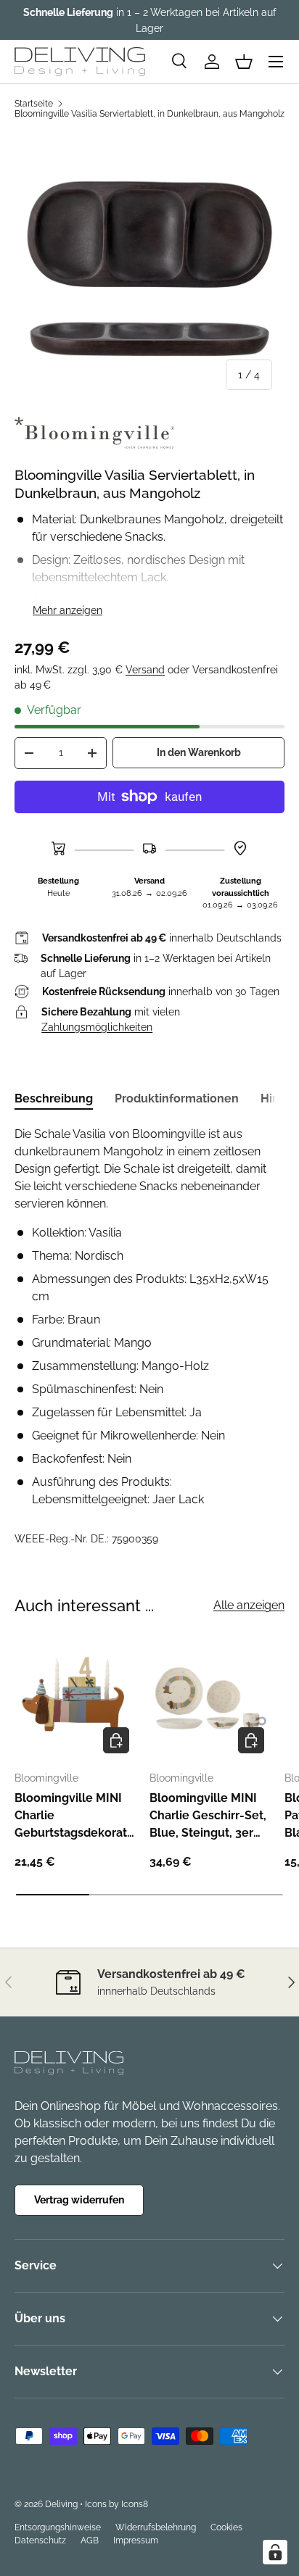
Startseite (34, 104)
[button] (244, 62)
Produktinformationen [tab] (177, 1098)
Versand (145, 670)
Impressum (136, 2540)
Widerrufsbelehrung (156, 2527)
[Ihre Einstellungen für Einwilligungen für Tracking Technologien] (275, 2552)
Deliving (61, 2504)
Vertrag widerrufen (79, 2200)
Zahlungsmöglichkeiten (97, 1027)
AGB (90, 2540)
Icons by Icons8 (116, 2504)
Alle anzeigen (249, 1605)
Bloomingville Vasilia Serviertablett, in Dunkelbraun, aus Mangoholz (149, 114)
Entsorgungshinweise (58, 2527)
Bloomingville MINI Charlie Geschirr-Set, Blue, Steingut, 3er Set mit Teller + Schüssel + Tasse (208, 1816)
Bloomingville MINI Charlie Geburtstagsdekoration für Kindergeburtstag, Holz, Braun (72, 1816)
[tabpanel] (149, 1317)
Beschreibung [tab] (54, 1098)
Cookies (226, 2527)
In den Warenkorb (199, 752)
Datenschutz (40, 2540)
